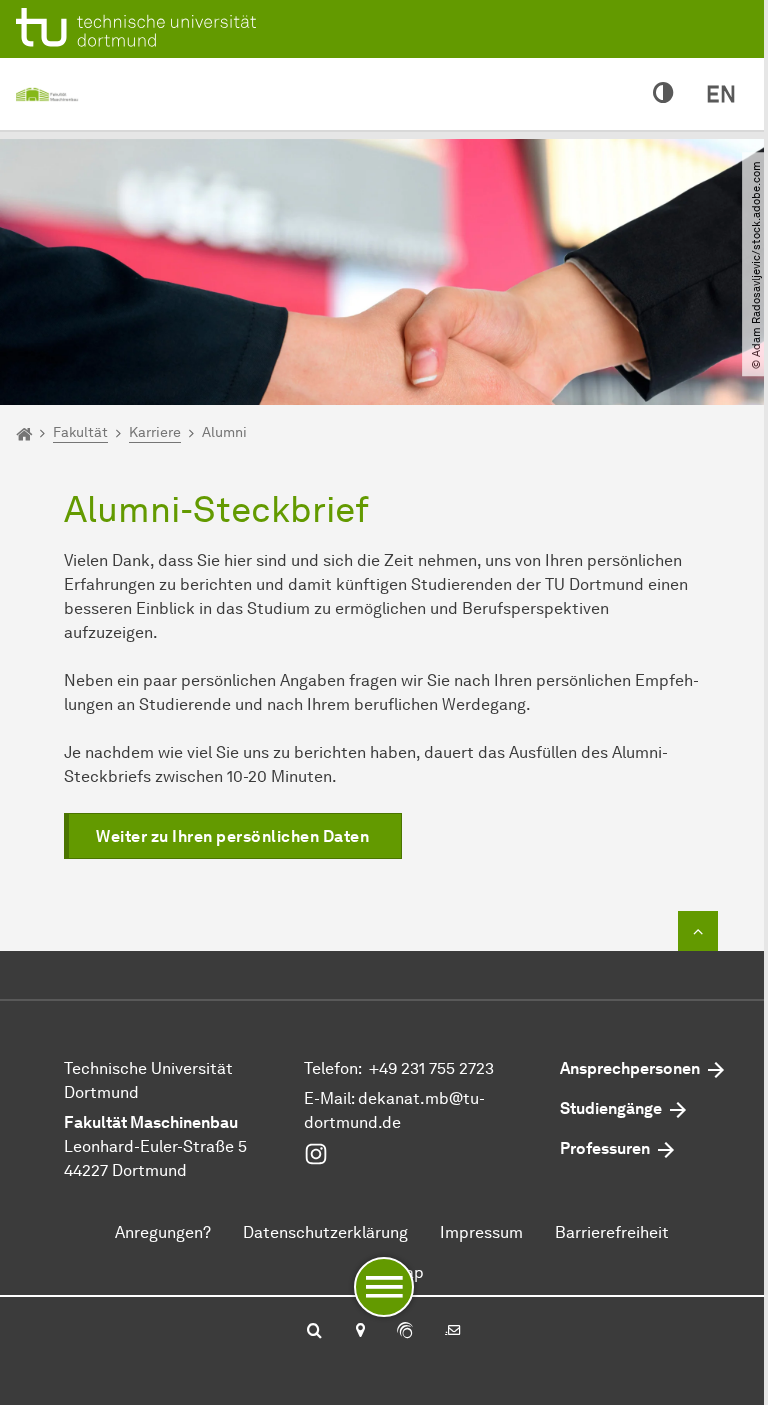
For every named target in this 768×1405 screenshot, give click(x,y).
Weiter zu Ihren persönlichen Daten (232, 836)
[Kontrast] (663, 94)
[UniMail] (453, 1332)
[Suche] (314, 1332)
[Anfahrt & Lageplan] (359, 1332)
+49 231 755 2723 (431, 1068)
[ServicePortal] (405, 1332)
